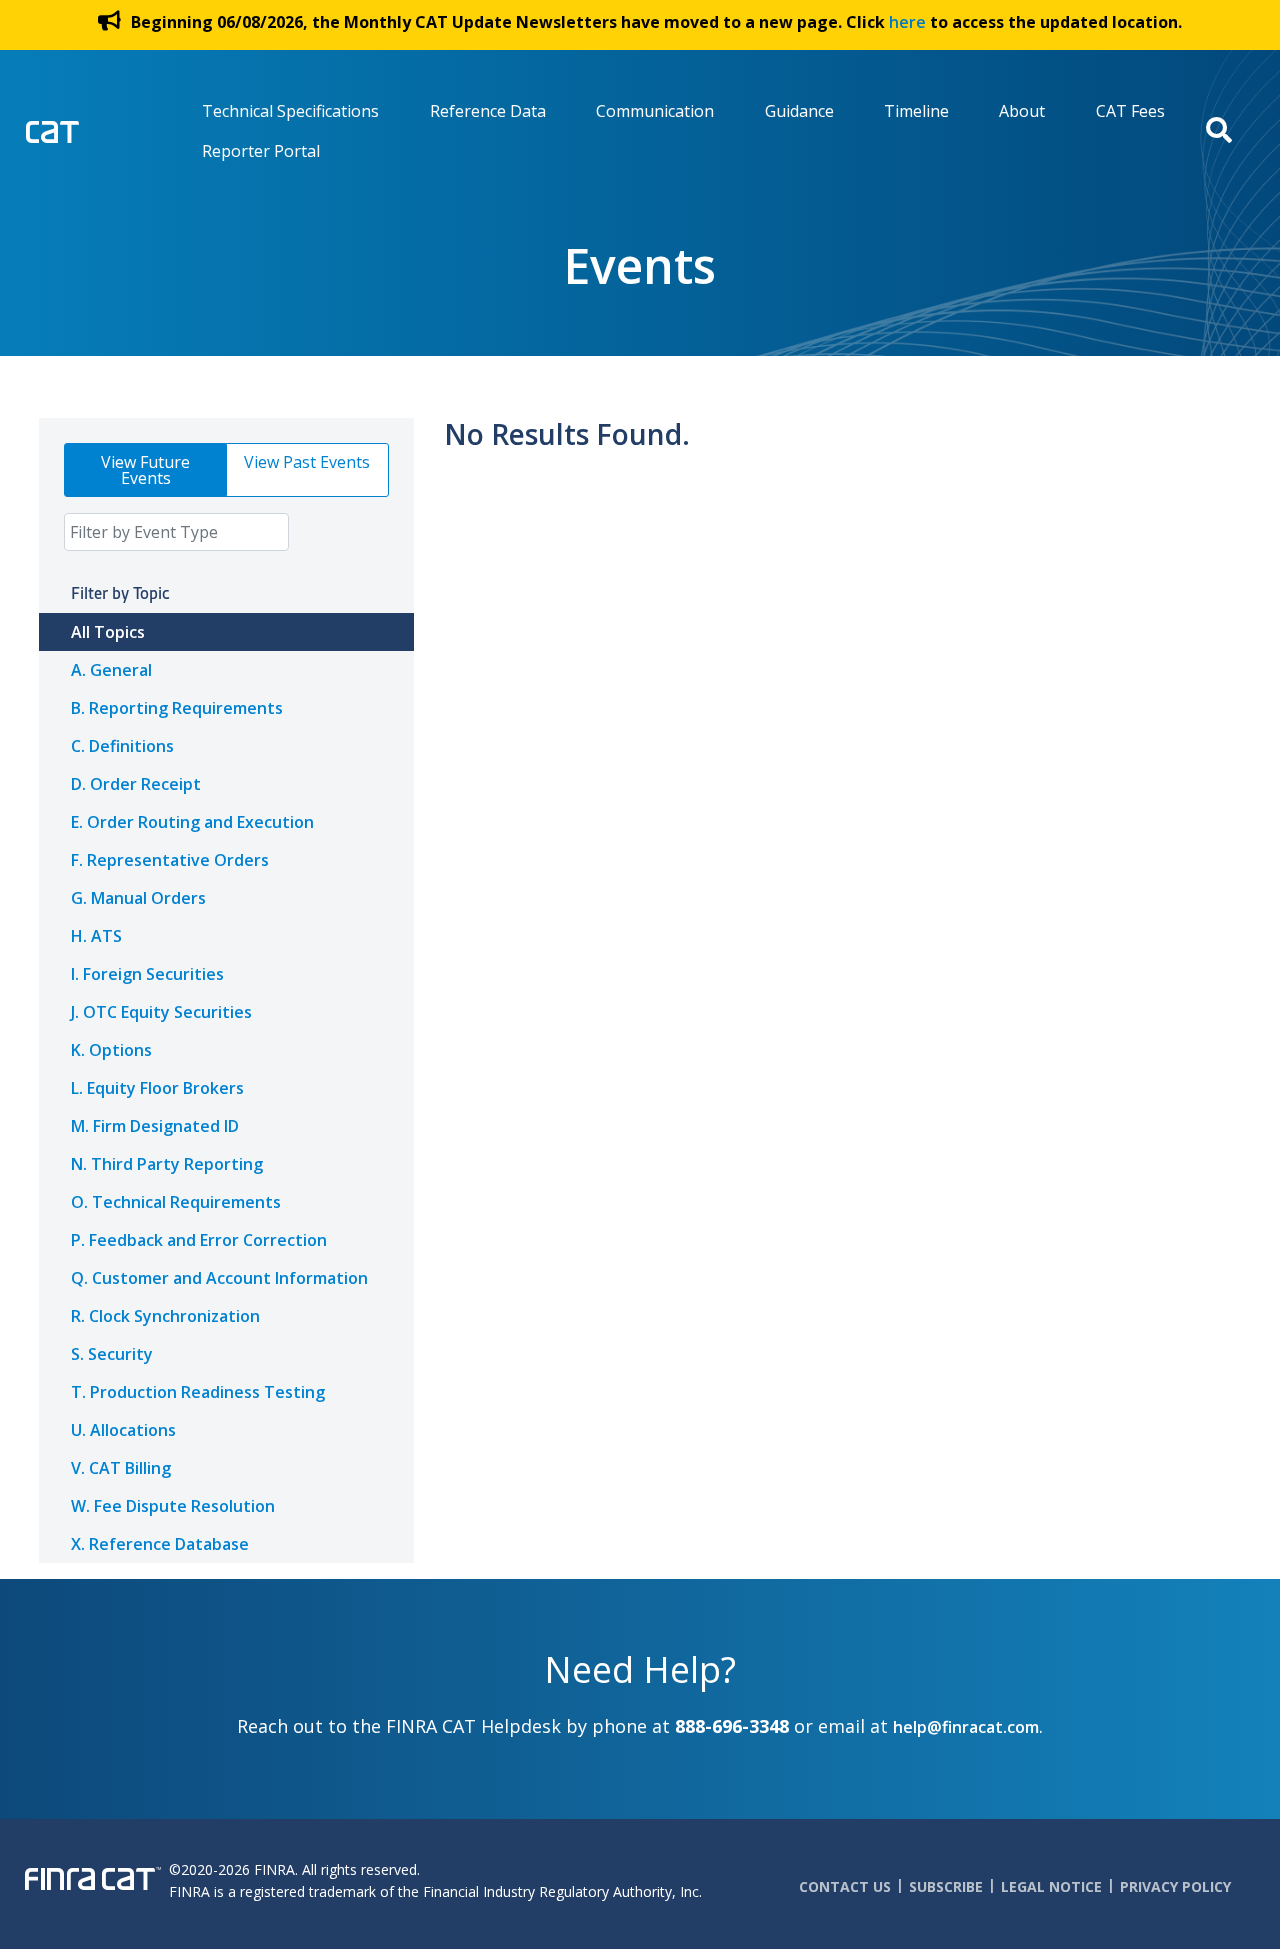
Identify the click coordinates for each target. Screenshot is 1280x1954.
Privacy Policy (1175, 1886)
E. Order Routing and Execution (192, 822)
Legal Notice (1051, 1886)
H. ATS (96, 936)
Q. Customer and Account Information (219, 1278)
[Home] (93, 129)
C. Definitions (122, 746)
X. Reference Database (160, 1544)
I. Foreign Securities (147, 974)
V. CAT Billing (121, 1468)
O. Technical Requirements (176, 1202)
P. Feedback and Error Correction (199, 1240)
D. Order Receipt (136, 784)
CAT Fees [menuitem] (1130, 111)
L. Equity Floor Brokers (157, 1088)
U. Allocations (123, 1430)
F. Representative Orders (170, 860)
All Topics (108, 632)
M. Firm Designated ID (155, 1126)
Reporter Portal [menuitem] (261, 151)
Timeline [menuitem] (916, 111)
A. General (111, 670)
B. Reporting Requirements (177, 708)
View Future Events (145, 470)
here (907, 22)
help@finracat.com (966, 1727)
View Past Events (307, 462)
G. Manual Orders (138, 898)
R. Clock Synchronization (165, 1316)
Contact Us (845, 1886)
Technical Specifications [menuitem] (290, 111)
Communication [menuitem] (655, 111)
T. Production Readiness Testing (198, 1392)
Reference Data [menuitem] (488, 111)
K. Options (111, 1050)
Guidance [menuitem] (799, 111)
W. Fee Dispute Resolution (173, 1506)
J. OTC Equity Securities (161, 1012)
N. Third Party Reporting (167, 1164)
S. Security (112, 1354)
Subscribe (946, 1886)
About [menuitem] (1022, 111)
